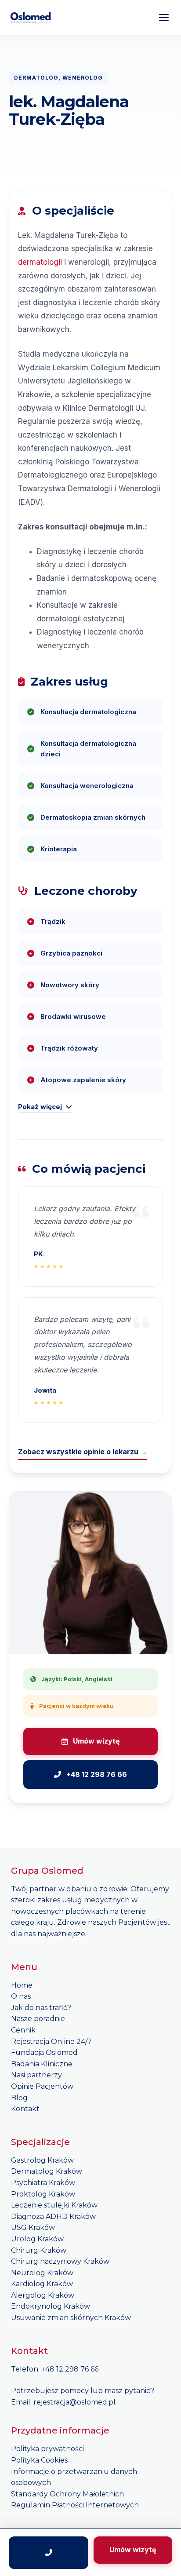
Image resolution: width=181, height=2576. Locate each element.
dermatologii (40, 262)
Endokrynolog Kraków (51, 2306)
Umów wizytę (96, 1741)
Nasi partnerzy (36, 2075)
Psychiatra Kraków (43, 2183)
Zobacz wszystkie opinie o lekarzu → (83, 1452)
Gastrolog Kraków (42, 2160)
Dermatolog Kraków (47, 2171)
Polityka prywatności (47, 2449)
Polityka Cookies (39, 2460)
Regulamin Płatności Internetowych (75, 2505)
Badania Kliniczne (42, 2064)
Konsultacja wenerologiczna (87, 786)
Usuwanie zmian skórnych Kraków (71, 2318)
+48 (49, 2369)
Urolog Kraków (37, 2239)
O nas (21, 1996)
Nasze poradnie (38, 2019)
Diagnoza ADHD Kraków (53, 2217)
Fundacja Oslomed (44, 2052)
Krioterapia (59, 849)
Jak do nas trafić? (41, 2008)
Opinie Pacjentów (42, 2086)
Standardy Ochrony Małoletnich (67, 2494)
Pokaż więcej (40, 1107)
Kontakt (25, 2109)
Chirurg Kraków (39, 2250)
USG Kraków (33, 2228)
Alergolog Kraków (43, 2295)
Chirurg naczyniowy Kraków (60, 2261)
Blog (19, 2098)
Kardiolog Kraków (42, 2284)
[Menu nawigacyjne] (164, 18)
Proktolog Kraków (43, 2194)
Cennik (23, 2030)
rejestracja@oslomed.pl (74, 2402)
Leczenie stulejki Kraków (54, 2205)
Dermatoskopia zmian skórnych (93, 817)
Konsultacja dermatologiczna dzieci (88, 749)
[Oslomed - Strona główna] (31, 18)
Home (22, 1985)
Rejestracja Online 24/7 (51, 2041)
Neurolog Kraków (42, 2273)
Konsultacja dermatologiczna (88, 712)
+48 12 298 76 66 (97, 1774)
